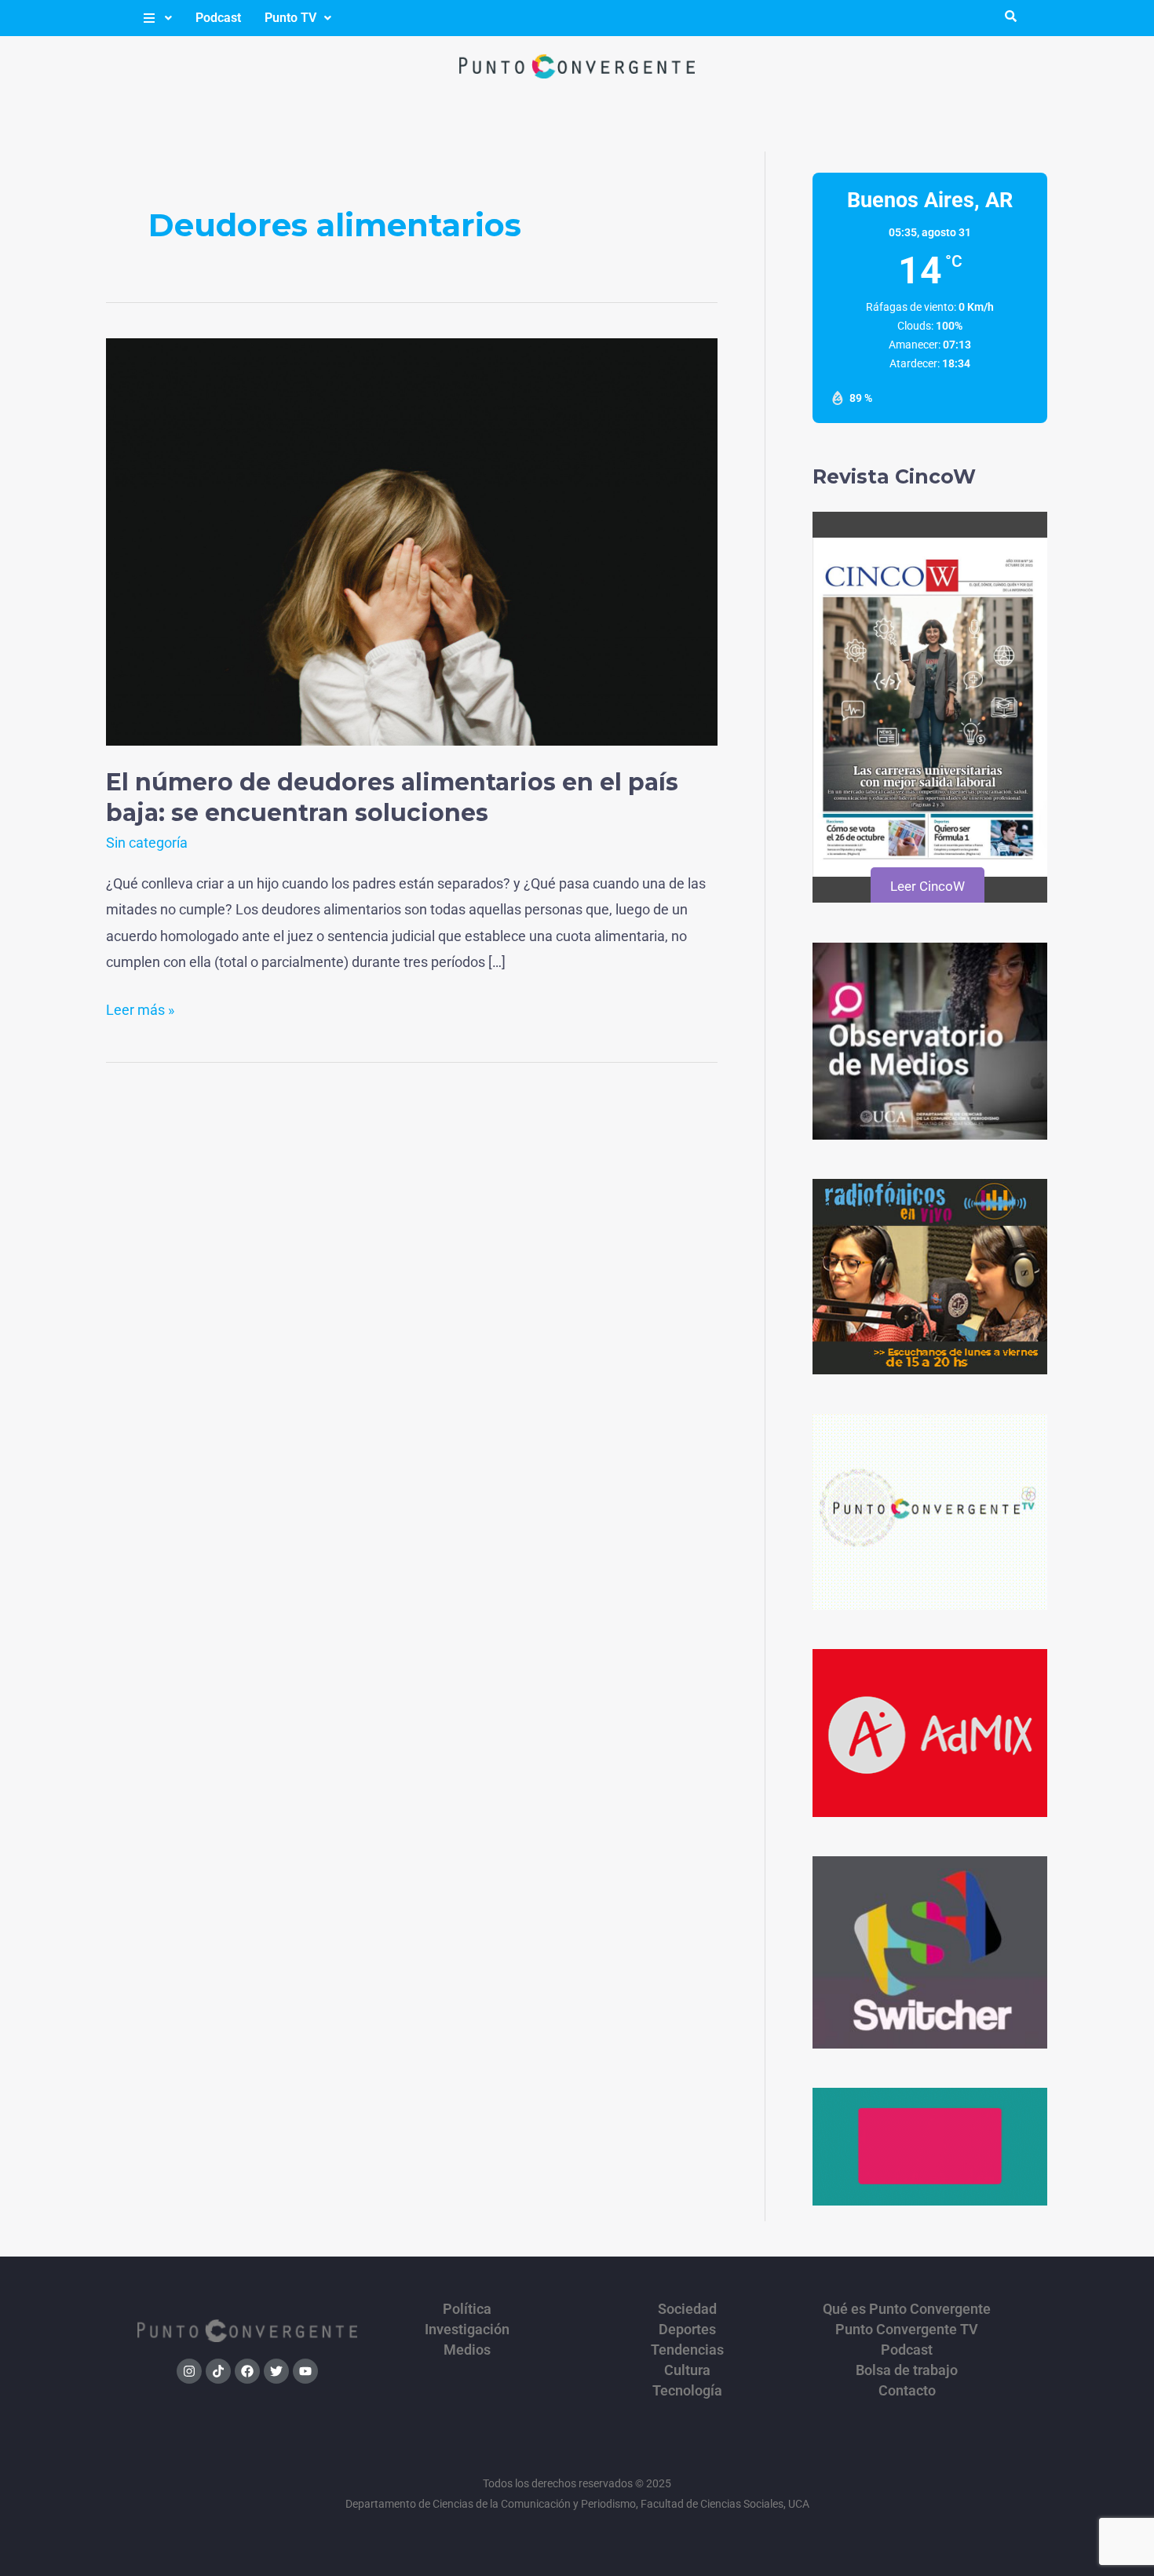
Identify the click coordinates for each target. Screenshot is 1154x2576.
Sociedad (687, 2309)
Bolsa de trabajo (907, 2370)
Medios (467, 2350)
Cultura (687, 2370)
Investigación (467, 2330)
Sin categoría (147, 843)
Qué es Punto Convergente (907, 2309)
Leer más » (140, 1007)
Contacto (907, 2391)
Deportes (687, 2330)
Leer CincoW (928, 886)
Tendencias (687, 2350)
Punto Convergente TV (907, 2330)
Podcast (218, 18)
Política (467, 2309)
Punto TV (290, 18)
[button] (157, 18)
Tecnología (687, 2391)
